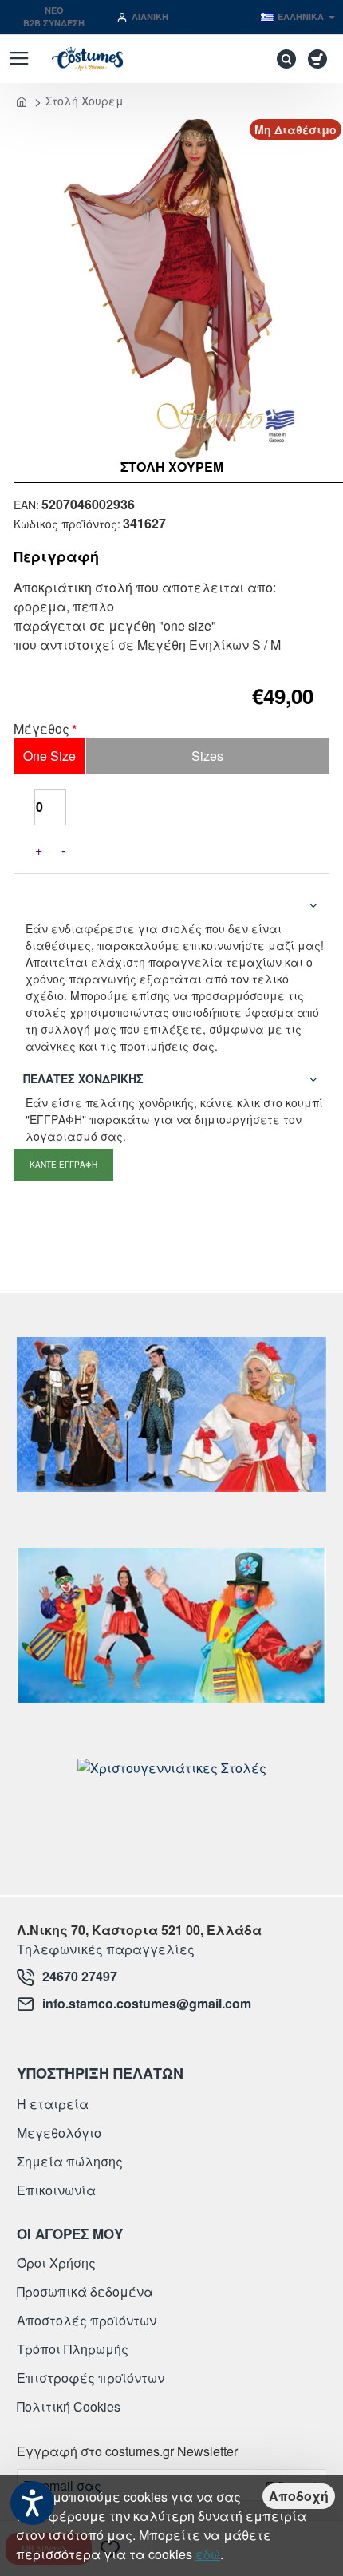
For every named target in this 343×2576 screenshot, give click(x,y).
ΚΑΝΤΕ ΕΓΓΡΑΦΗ (63, 1165)
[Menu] (19, 59)
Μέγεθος (41, 730)
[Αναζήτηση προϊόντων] (282, 59)
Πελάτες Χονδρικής (83, 1078)
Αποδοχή (299, 2496)
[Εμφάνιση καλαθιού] (320, 59)
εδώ (208, 2554)
